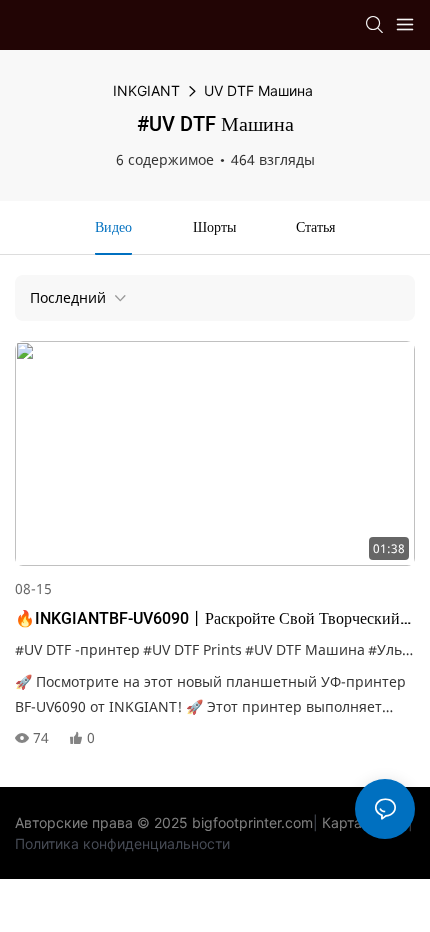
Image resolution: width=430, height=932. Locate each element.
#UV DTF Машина (305, 649)
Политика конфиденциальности (122, 843)
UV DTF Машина (258, 90)
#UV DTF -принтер (77, 649)
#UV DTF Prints (192, 649)
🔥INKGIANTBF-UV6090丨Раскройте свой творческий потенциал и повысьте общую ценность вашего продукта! (207, 619)
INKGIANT (146, 90)
